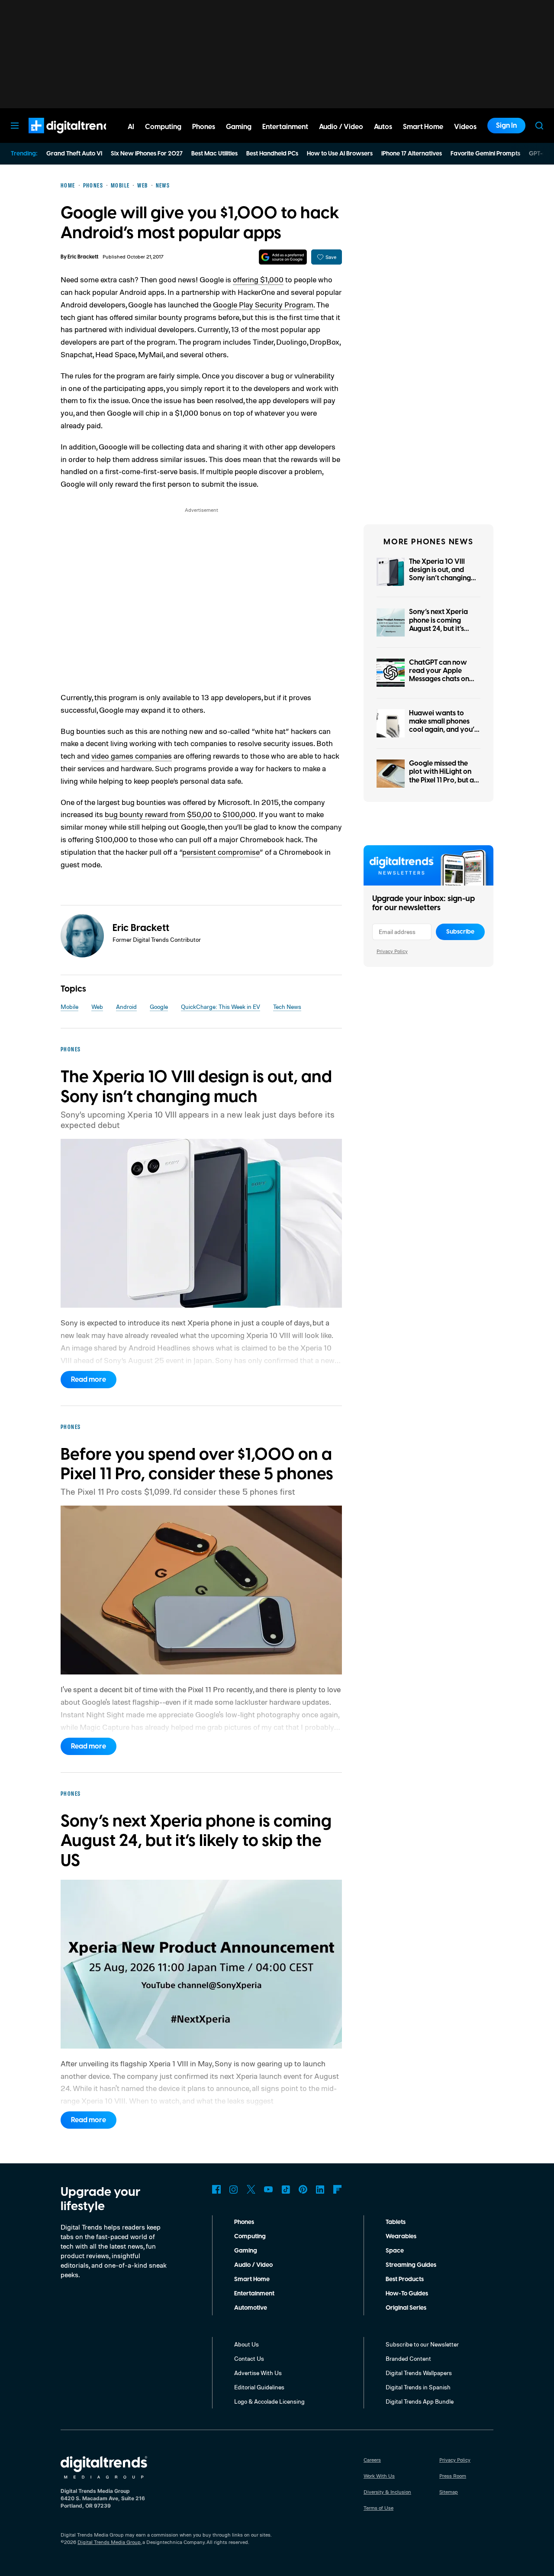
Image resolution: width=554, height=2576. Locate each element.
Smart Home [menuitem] (423, 127)
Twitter (251, 2189)
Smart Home (252, 2279)
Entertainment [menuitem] (285, 127)
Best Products (405, 2279)
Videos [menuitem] (465, 127)
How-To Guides (407, 2294)
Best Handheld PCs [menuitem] (272, 154)
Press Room (453, 2476)
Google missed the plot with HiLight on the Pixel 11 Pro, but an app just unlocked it (443, 776)
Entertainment (254, 2294)
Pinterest (303, 2189)
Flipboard (338, 2189)
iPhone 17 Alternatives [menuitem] (412, 154)
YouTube (268, 2189)
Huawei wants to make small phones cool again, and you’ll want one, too (443, 726)
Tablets (396, 2222)
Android (126, 1007)
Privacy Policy (392, 951)
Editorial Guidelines (259, 2387)
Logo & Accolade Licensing (269, 2401)
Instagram (234, 2189)
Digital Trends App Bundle (420, 2401)
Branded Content (408, 2358)
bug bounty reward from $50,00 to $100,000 (180, 814)
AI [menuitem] (131, 127)
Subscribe (460, 932)
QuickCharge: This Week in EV (221, 1007)
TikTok (286, 2189)
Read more (89, 1380)
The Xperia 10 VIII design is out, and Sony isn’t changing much (440, 574)
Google (159, 1007)
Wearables (401, 2237)
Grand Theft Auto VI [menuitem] (74, 154)
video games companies (132, 756)
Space (395, 2251)
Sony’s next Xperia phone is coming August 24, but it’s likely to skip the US (439, 624)
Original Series (406, 2308)
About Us (246, 2344)
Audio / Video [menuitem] (341, 127)
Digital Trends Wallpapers (419, 2373)
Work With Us (379, 2476)
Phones (244, 2222)
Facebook (216, 2189)
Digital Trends (57, 138)
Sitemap (449, 2492)
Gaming (246, 2251)
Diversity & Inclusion (387, 2492)
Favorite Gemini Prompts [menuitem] (485, 154)
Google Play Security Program (263, 304)
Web (97, 1007)
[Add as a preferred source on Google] (283, 257)
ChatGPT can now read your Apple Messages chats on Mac (439, 675)
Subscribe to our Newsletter (422, 2344)
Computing (250, 2237)
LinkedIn (320, 2189)
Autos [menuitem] (383, 127)
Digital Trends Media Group (109, 2542)
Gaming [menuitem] (239, 127)
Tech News (287, 1007)
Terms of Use (378, 2508)
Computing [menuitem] (163, 127)
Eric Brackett (83, 257)
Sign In (506, 126)
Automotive (251, 2308)
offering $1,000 (258, 279)
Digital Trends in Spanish (418, 2387)
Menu (15, 126)
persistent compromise (221, 852)
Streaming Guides (411, 2265)
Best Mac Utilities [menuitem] (214, 154)
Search (539, 126)
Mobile (69, 1007)
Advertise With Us (258, 2373)
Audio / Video (253, 2265)
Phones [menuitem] (204, 127)
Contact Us (249, 2358)
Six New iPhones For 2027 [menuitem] (147, 154)
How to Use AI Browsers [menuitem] (340, 154)
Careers (372, 2460)
